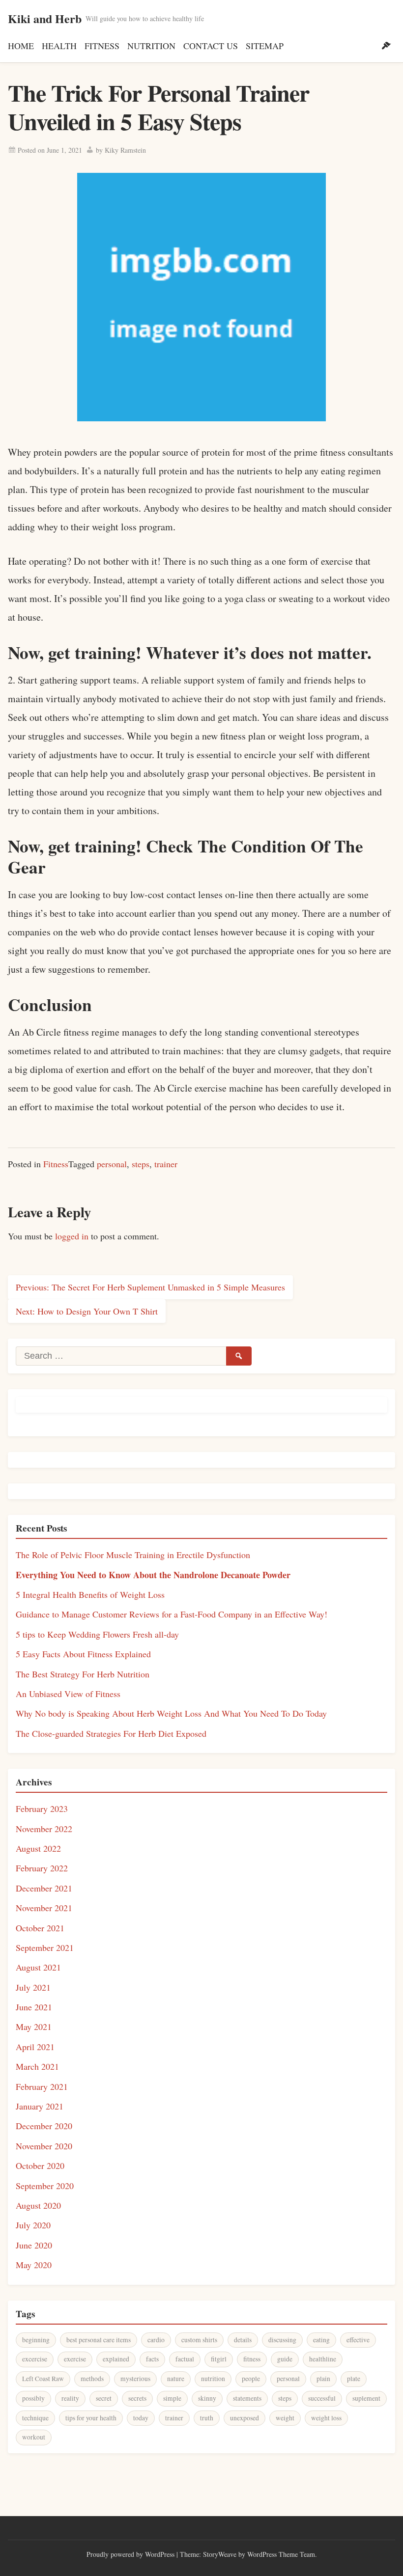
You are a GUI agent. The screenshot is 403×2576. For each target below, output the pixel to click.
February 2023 (42, 1809)
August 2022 (38, 1848)
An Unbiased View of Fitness (68, 1694)
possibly (33, 2398)
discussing (282, 2340)
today (141, 2418)
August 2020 (38, 2205)
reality (70, 2398)
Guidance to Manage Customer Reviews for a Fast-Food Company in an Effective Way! (172, 1614)
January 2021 (40, 2106)
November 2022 (44, 1829)
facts (152, 2359)
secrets (137, 2398)
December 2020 (44, 2126)
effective (358, 2340)
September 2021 (45, 1947)
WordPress (160, 2554)
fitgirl (219, 2359)
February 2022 (42, 1868)
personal (112, 1164)
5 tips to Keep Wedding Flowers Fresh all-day (97, 1634)
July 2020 (33, 2225)
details (243, 2340)
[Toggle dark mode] (386, 46)
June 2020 (34, 2245)
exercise (75, 2359)
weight (285, 2418)
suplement (366, 2398)
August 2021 (38, 1967)
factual (185, 2359)
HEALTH (59, 46)
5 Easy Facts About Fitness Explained (83, 1654)
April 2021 (35, 2047)
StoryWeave (220, 2554)
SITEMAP (265, 46)
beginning (36, 2340)
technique (35, 2418)
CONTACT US (211, 46)
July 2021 (33, 1987)
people (251, 2379)
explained (116, 2359)
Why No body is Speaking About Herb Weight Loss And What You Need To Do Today (171, 1713)
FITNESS (102, 46)
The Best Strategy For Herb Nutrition (83, 1674)
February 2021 (42, 2086)
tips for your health (91, 2418)
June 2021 (34, 2007)
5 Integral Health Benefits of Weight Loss (90, 1594)
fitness (252, 2359)
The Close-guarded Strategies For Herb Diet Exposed (111, 1733)
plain (323, 2379)
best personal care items (99, 2340)
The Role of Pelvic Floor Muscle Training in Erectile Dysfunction (133, 1555)
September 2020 (45, 2186)
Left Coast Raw (43, 2379)
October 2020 (40, 2165)
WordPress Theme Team (281, 2554)
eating (321, 2340)
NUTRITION (151, 46)
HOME (21, 46)
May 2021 (34, 2027)
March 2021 (37, 2066)
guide (285, 2359)
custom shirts (199, 2340)
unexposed (245, 2418)
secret (104, 2398)
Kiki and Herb (45, 18)
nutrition (213, 2379)
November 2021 (44, 1908)
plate (354, 2379)
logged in (72, 1236)
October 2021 (40, 1928)
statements (247, 2398)
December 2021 (44, 1888)
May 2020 (34, 2265)
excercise (35, 2359)
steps (141, 1164)
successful (322, 2398)
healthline (323, 2359)
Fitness (56, 1164)
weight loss (326, 2418)
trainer (166, 1164)
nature (176, 2379)
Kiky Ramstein (125, 150)
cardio (156, 2340)
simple (172, 2398)
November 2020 (44, 2146)
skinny (207, 2398)
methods (92, 2379)
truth (207, 2418)
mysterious (135, 2379)
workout (34, 2437)
